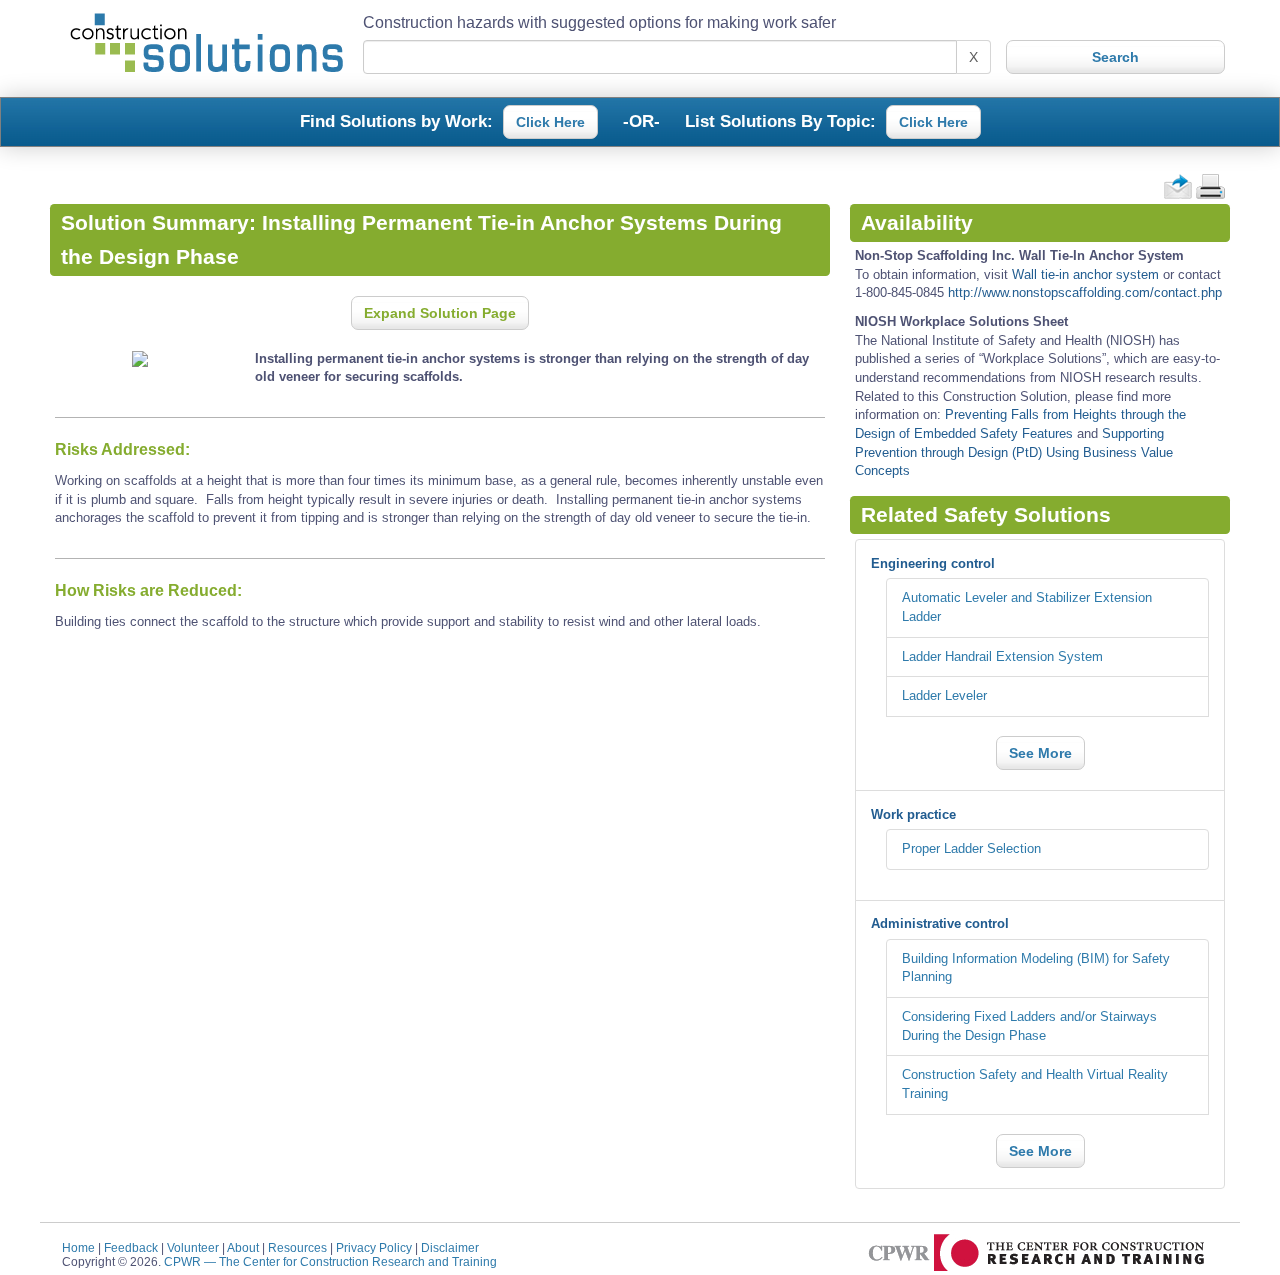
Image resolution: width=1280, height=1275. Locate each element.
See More (1040, 753)
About (243, 1247)
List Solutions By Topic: (780, 120)
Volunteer (193, 1247)
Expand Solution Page (440, 313)
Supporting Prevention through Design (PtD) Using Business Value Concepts (1014, 452)
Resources (297, 1247)
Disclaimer (450, 1247)
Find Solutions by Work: (396, 120)
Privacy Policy (374, 1247)
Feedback (131, 1247)
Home (78, 1247)
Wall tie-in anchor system (1085, 274)
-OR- (641, 120)
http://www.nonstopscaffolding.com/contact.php (1085, 292)
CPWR (330, 1261)
